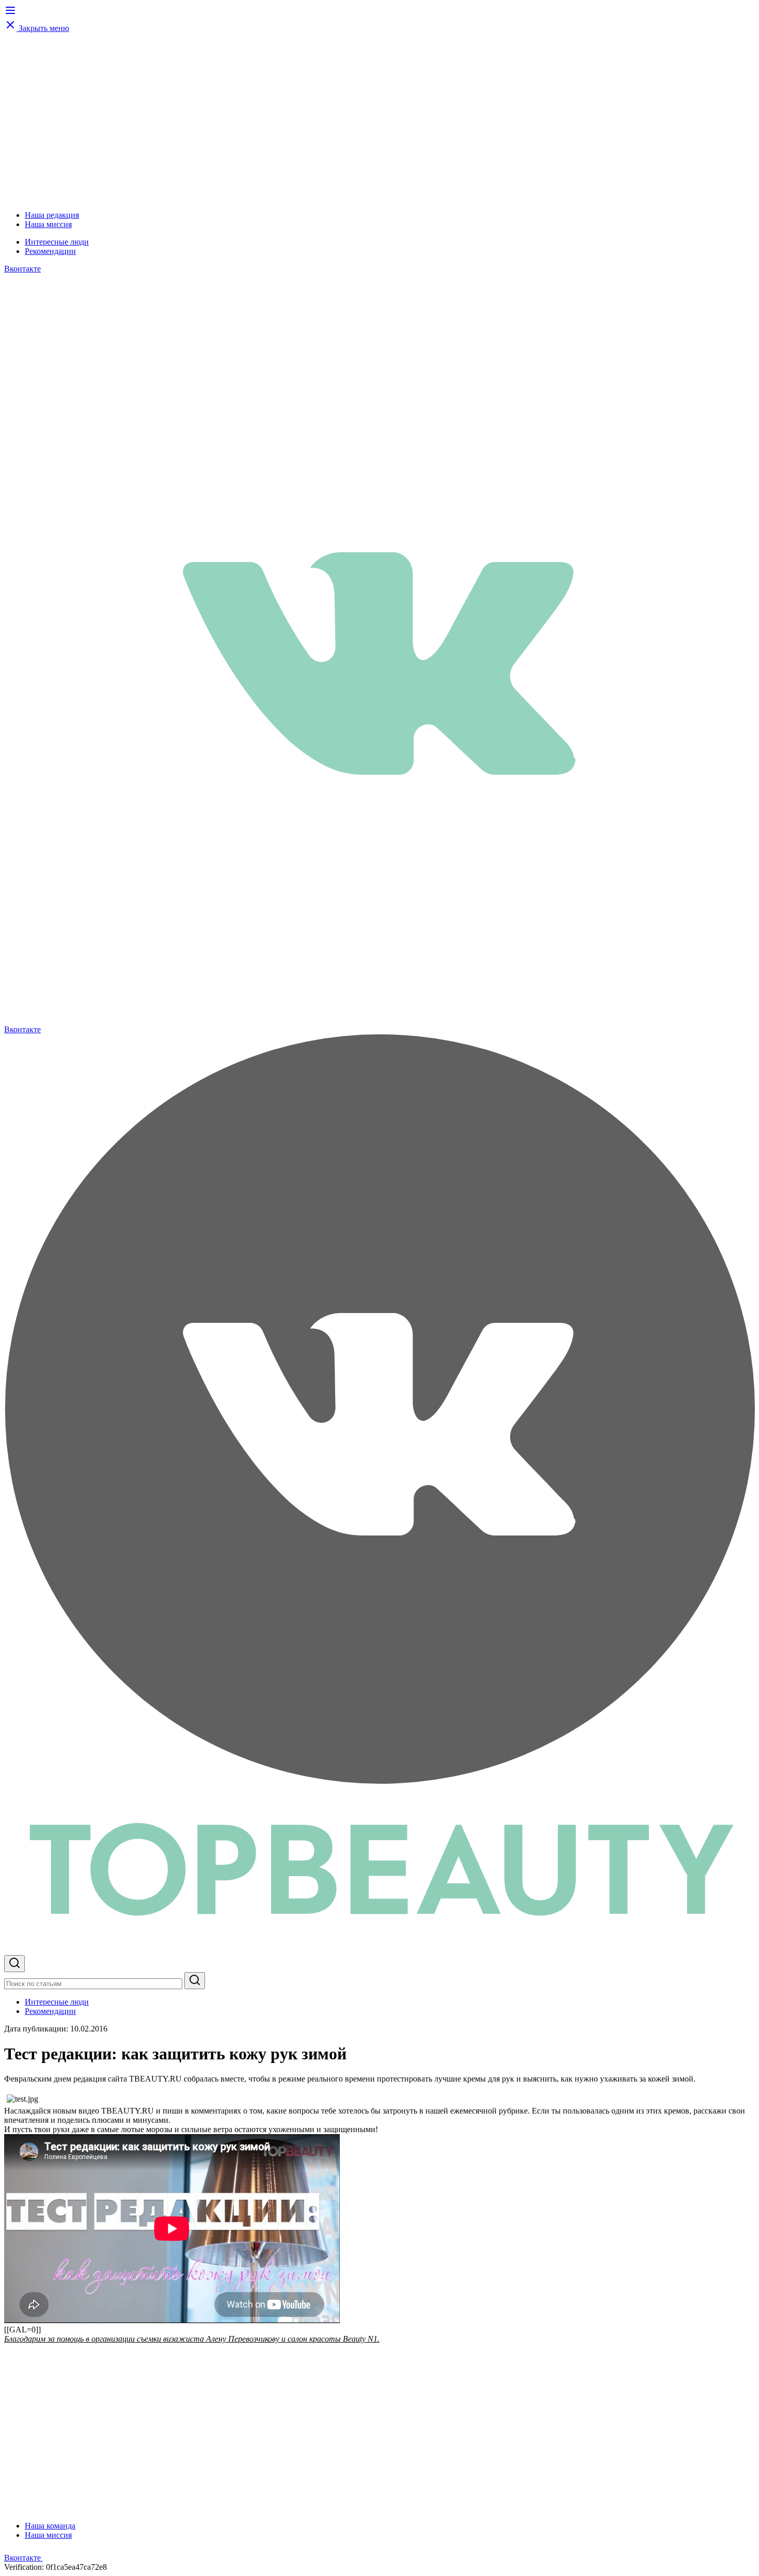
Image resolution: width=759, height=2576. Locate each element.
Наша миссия (48, 224)
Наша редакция (52, 215)
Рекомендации (50, 251)
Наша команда (50, 2526)
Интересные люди (57, 242)
